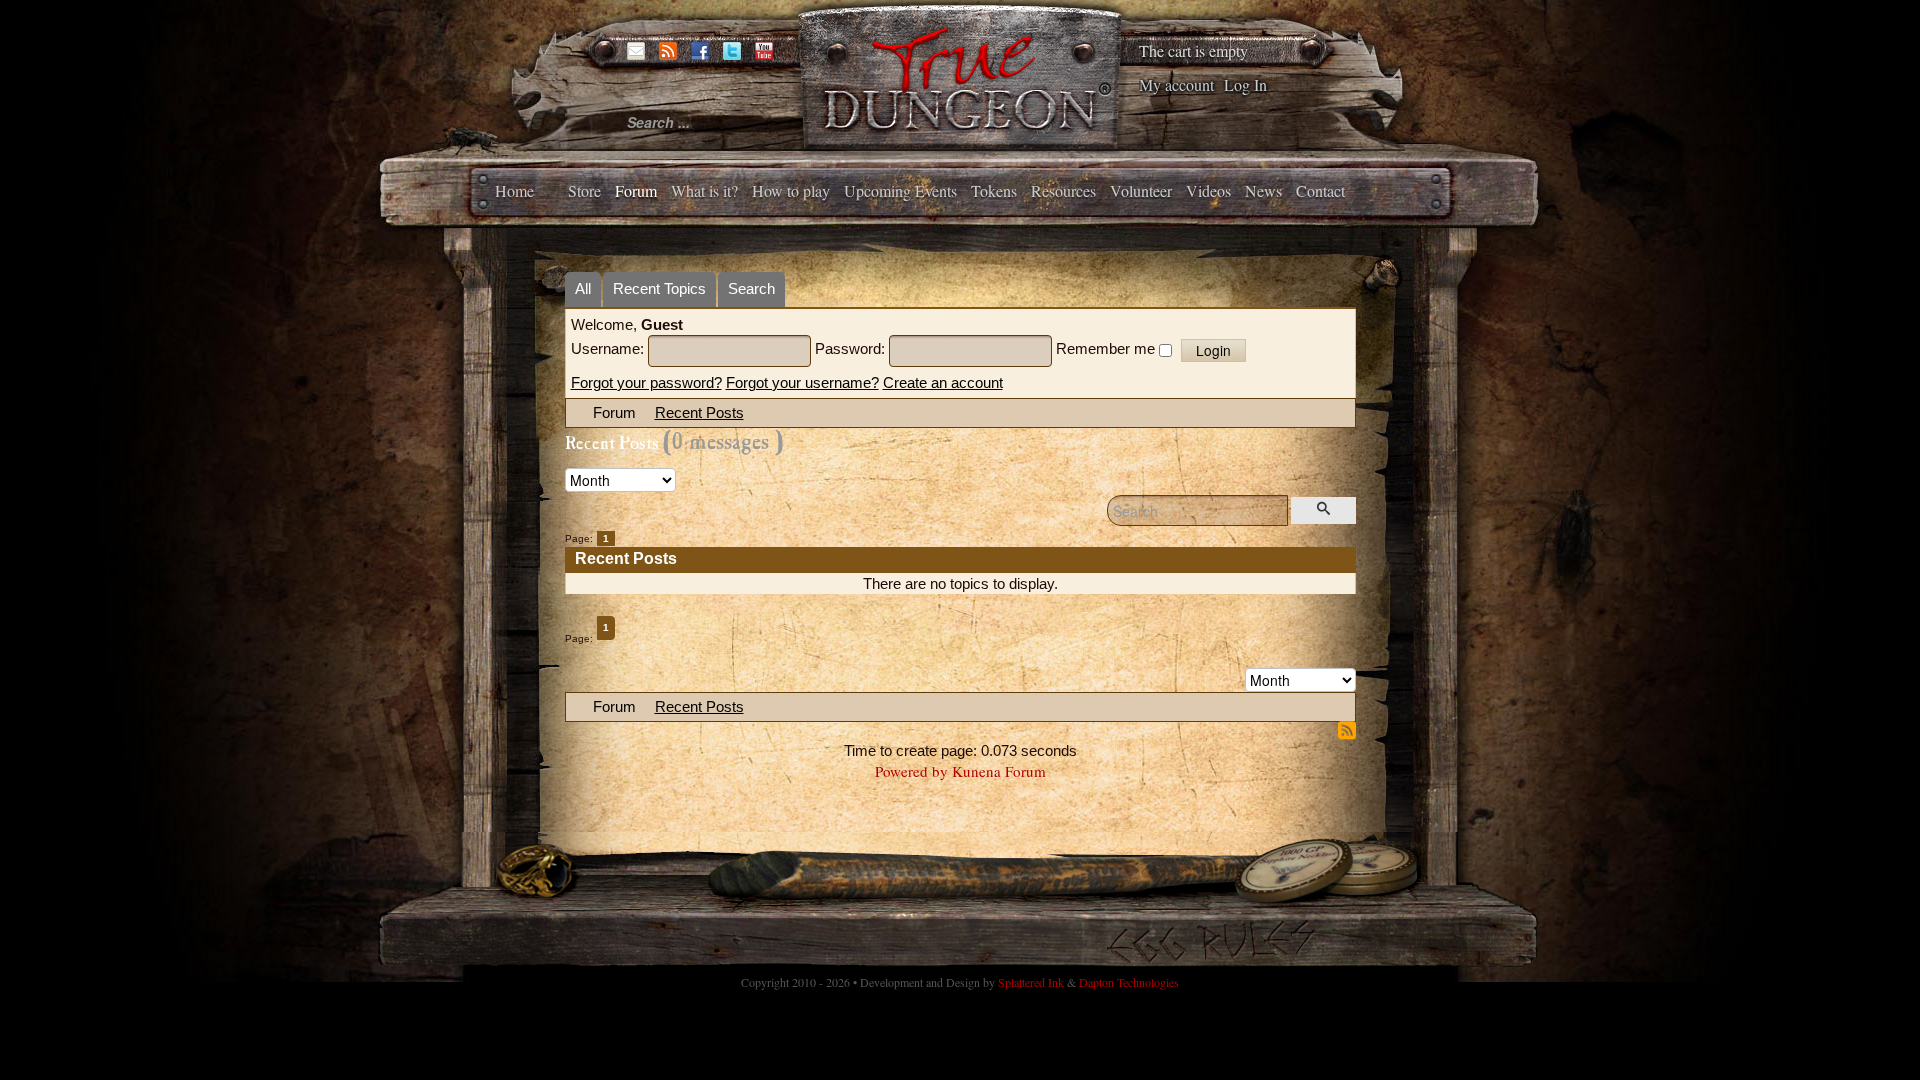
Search (751, 288)
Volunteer (1141, 190)
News (1263, 190)
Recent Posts (699, 412)
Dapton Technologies (1129, 982)
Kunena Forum (999, 771)
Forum (636, 190)
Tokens (994, 190)
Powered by (911, 771)
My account (1176, 84)
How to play (791, 190)
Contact (1320, 190)
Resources (1063, 190)
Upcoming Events (900, 190)
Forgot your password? (646, 382)
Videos (1208, 190)
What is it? (704, 190)
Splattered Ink (1031, 982)
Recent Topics (659, 288)
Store (584, 190)
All (583, 288)
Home (514, 190)
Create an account (943, 382)
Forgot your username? (802, 382)
